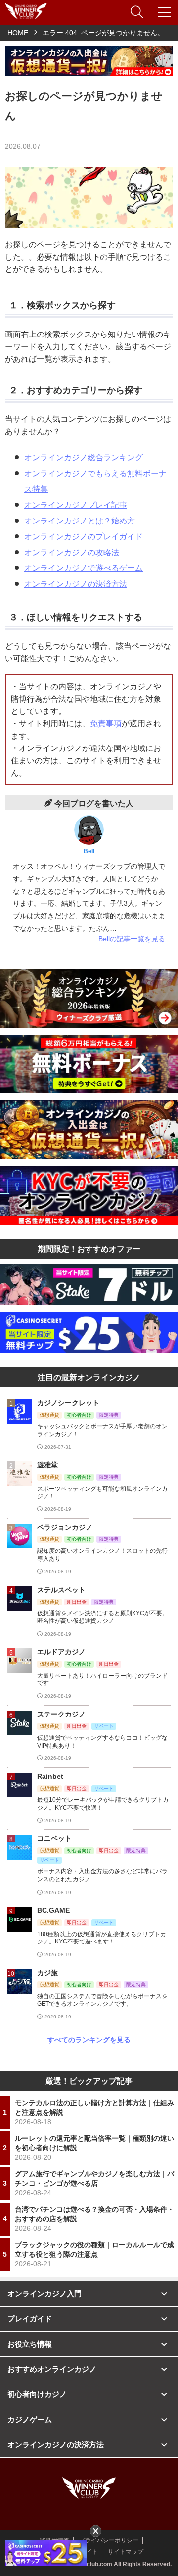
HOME (18, 33)
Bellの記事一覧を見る (132, 939)
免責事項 (106, 724)
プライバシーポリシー (109, 2540)
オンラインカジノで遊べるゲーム (84, 568)
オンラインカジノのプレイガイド (84, 537)
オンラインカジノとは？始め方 (80, 521)
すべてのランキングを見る (89, 2040)
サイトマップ (126, 2552)
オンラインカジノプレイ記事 (76, 505)
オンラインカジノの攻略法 (72, 552)
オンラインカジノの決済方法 (76, 584)
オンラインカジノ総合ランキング (84, 458)
